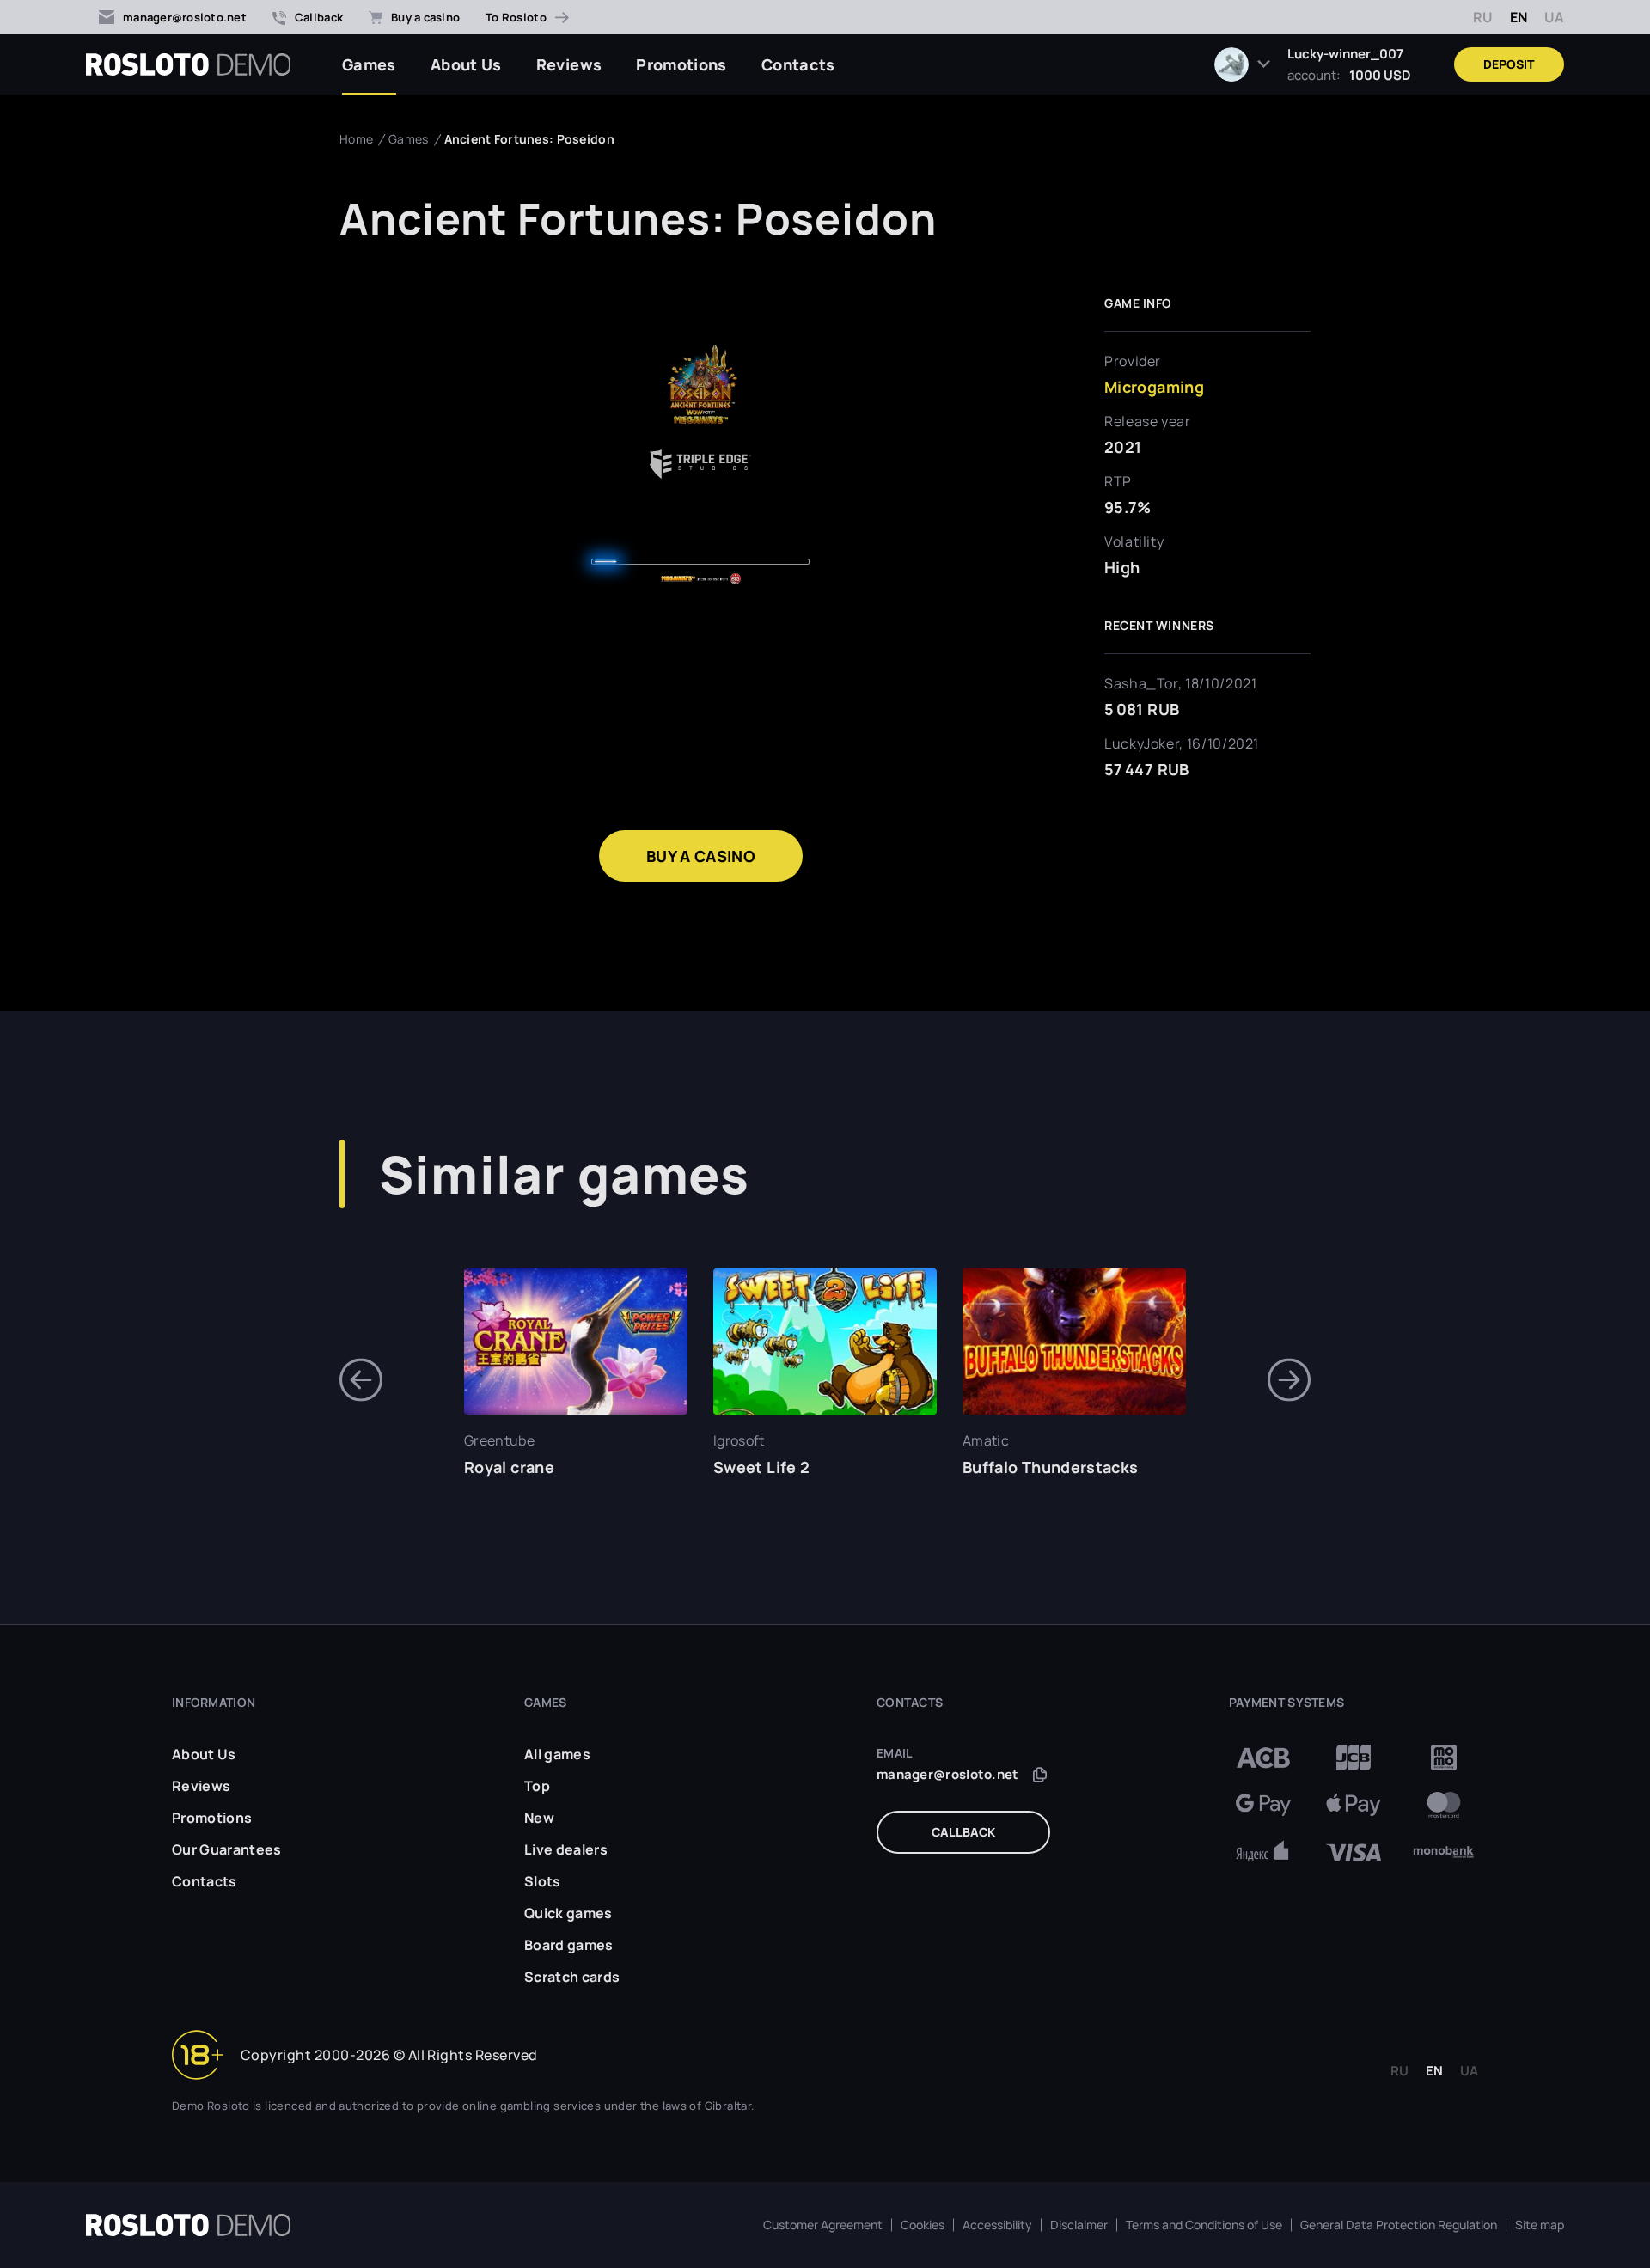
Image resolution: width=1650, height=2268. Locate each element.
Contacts (798, 64)
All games (557, 1754)
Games (369, 64)
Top (537, 1786)
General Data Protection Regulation (1399, 2225)
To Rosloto (516, 17)
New (539, 1818)
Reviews (569, 64)
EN (1519, 17)
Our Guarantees (226, 1849)
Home (356, 139)
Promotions (681, 64)
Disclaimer (1079, 2225)
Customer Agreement (823, 2225)
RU (1483, 17)
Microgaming (1154, 387)
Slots (543, 1881)
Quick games (568, 1913)
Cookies (923, 2225)
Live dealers (566, 1849)
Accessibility (997, 2225)
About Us (466, 64)
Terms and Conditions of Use (1204, 2225)
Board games (569, 1945)
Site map (1540, 2225)
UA (1554, 17)
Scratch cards (572, 1977)
